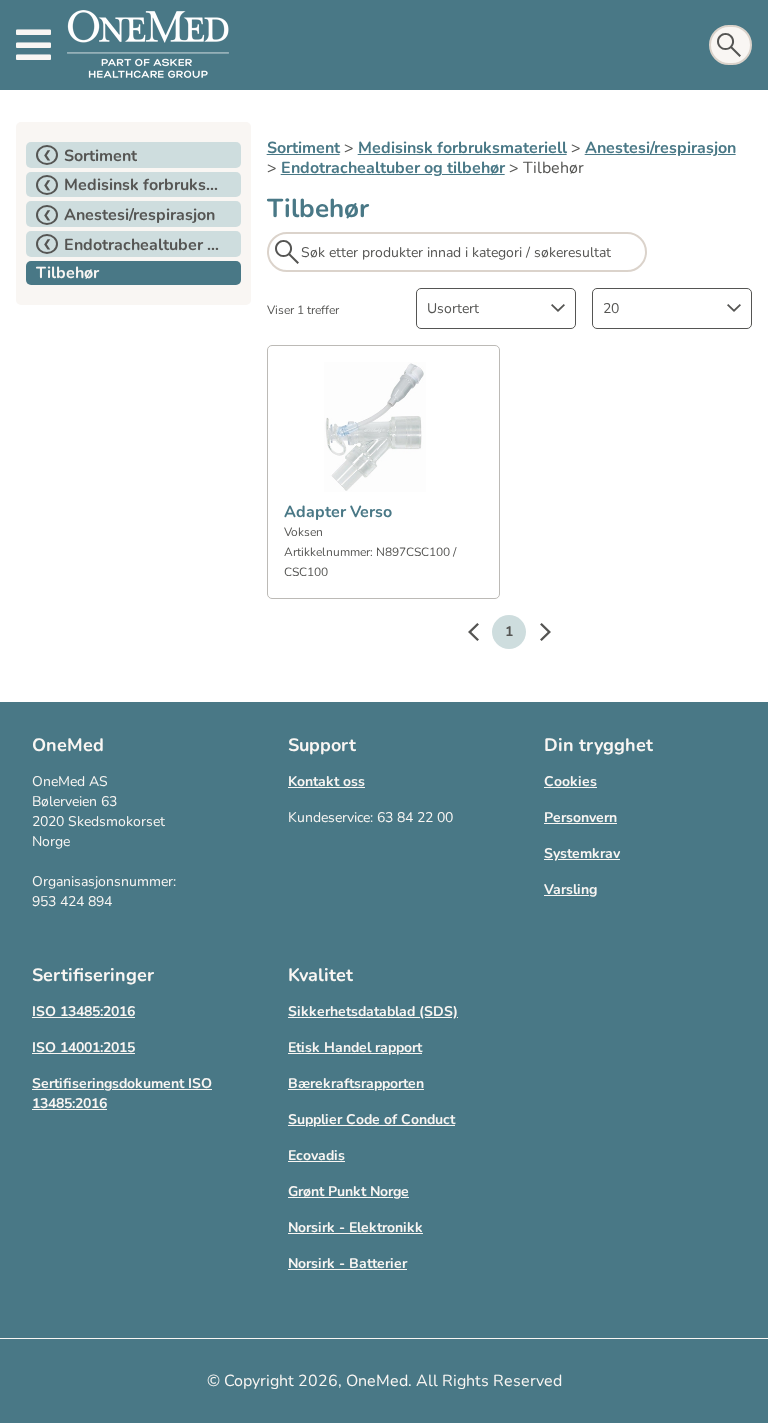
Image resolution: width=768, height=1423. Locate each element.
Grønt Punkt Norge (348, 1191)
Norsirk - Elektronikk (355, 1227)
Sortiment (303, 148)
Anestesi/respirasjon (660, 148)
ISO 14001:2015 (83, 1047)
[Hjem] (148, 45)
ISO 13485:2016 (83, 1011)
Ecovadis (316, 1155)
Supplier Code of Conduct (371, 1119)
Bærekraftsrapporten (356, 1083)
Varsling (570, 889)
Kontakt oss (326, 781)
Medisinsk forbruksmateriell (462, 148)
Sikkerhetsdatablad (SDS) (373, 1011)
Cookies (570, 781)
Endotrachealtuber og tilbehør (393, 168)
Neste (535, 635)
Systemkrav (582, 853)
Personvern (580, 817)
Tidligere (483, 635)
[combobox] (496, 308)
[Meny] (33, 45)
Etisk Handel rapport (355, 1047)
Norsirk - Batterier (347, 1263)
